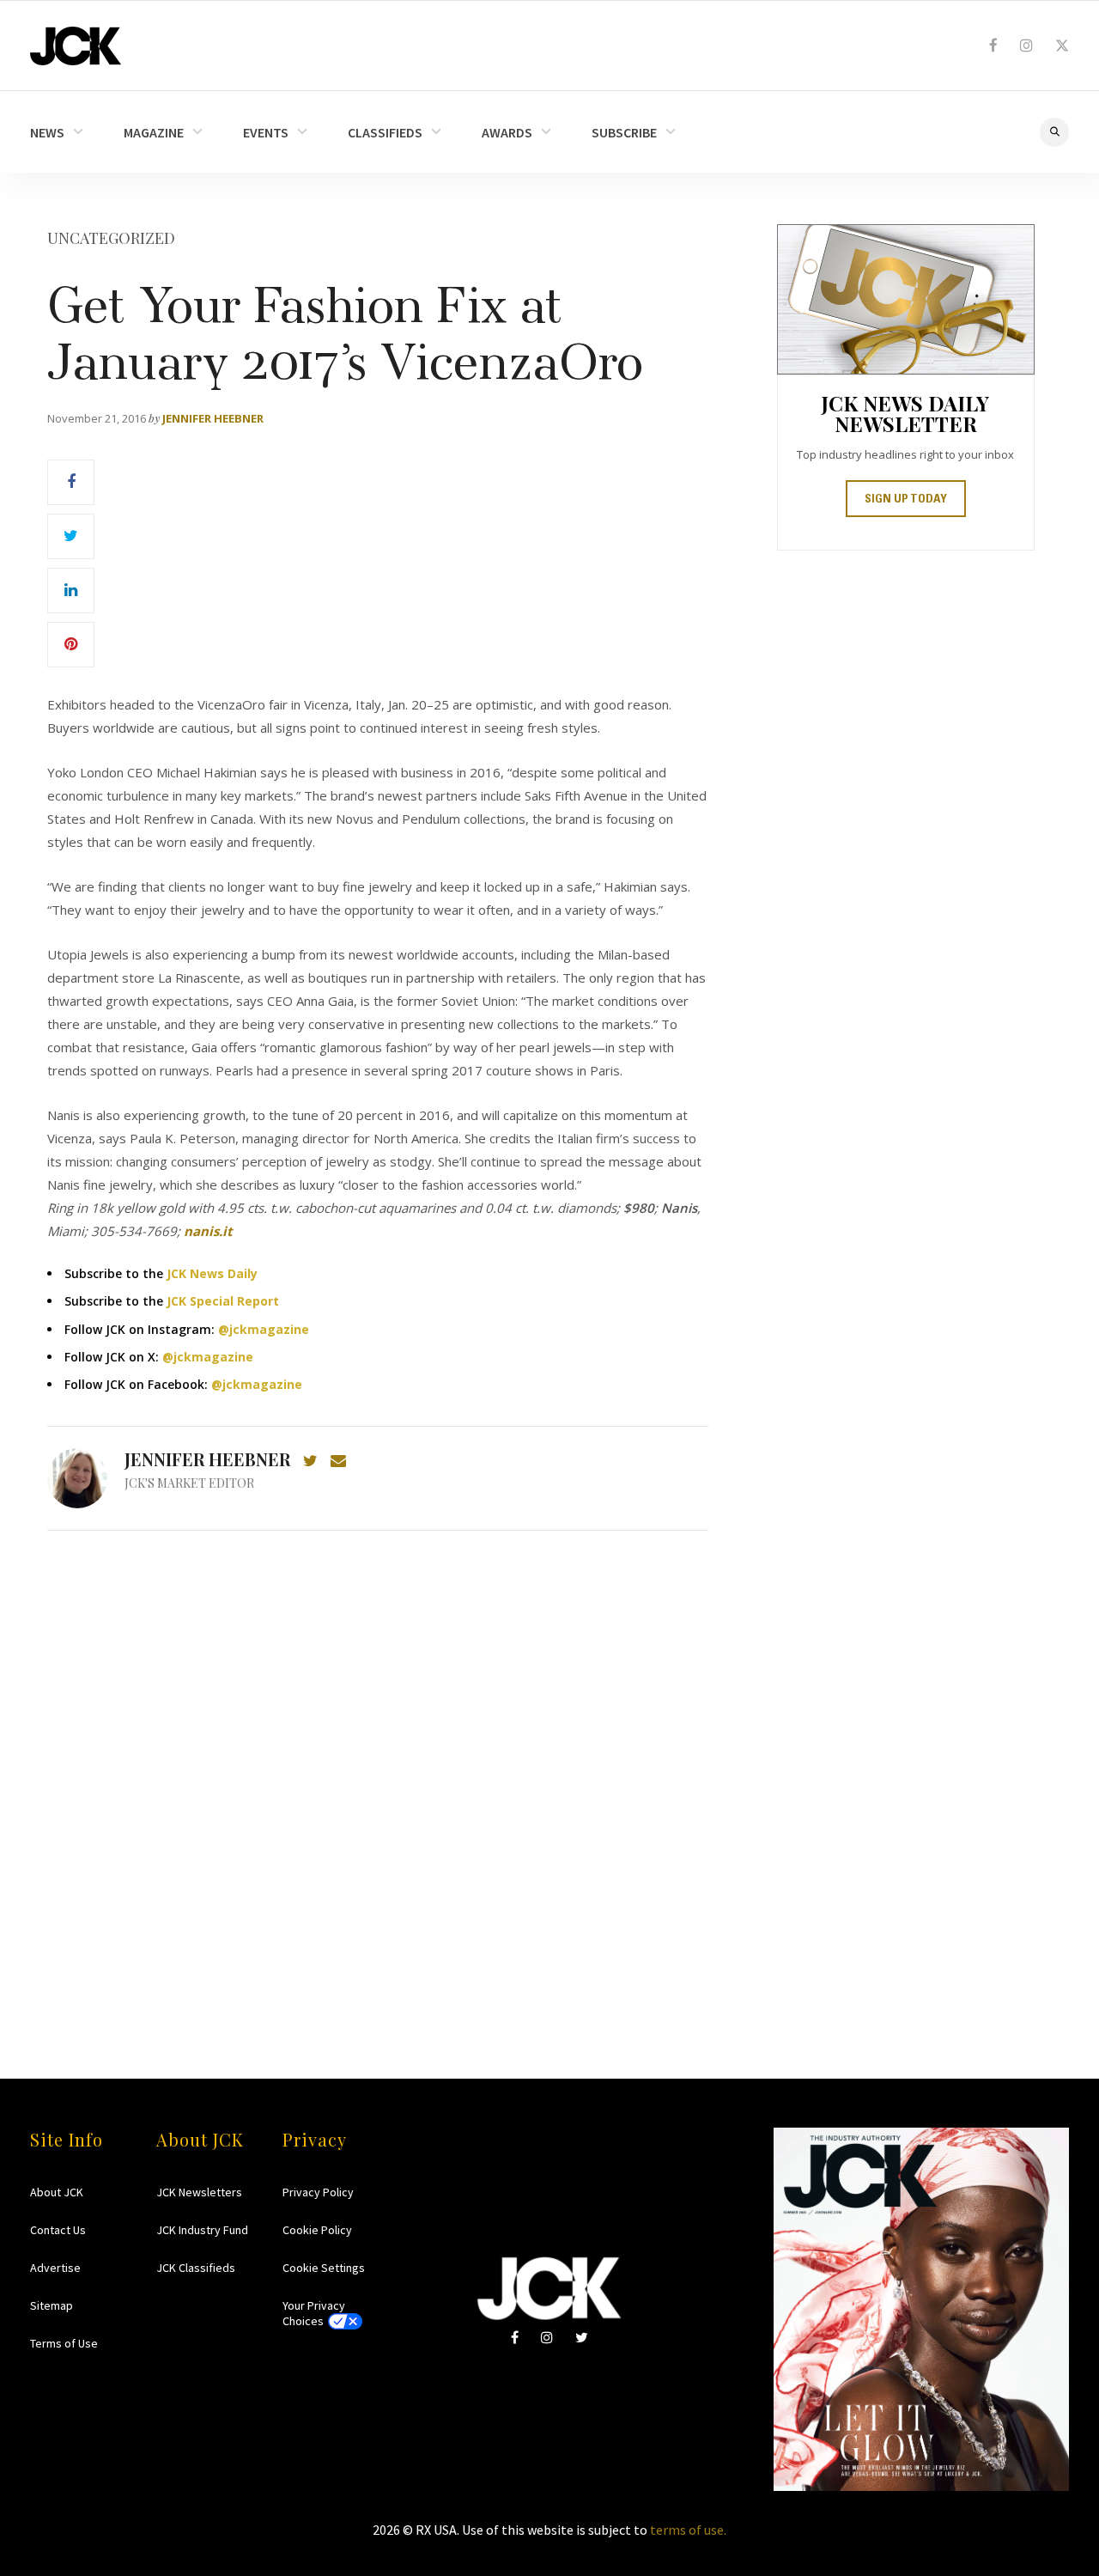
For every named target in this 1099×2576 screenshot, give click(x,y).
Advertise (55, 2268)
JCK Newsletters (199, 2192)
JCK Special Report (223, 1301)
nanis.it (208, 1231)
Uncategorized (111, 238)
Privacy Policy (318, 2192)
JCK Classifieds (196, 2268)
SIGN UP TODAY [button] (906, 500)
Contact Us (58, 2230)
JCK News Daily (212, 1273)
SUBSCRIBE (624, 132)
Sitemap (52, 2305)
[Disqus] (378, 1771)
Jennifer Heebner (213, 418)
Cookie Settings (324, 2268)
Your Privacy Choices (314, 2313)
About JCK (57, 2192)
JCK (76, 46)
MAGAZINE (154, 132)
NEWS (47, 132)
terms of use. (688, 2530)
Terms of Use (64, 2343)
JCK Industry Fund (202, 2230)
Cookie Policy (317, 2230)
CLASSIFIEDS (385, 132)
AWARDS (507, 132)
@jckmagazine (264, 1329)
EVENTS (266, 132)
